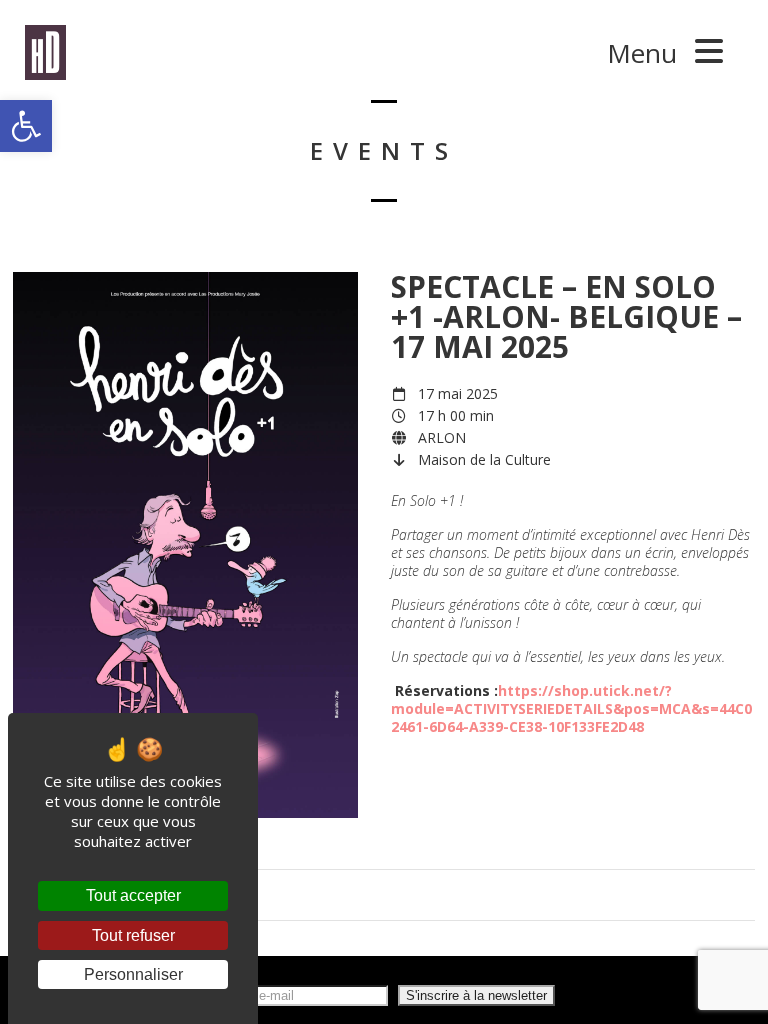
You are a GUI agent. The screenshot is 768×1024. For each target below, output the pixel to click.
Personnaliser (133, 974)
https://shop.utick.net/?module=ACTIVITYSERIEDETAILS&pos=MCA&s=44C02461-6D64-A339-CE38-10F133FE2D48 (571, 708)
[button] (26, 126)
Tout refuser (133, 935)
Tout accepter (133, 895)
